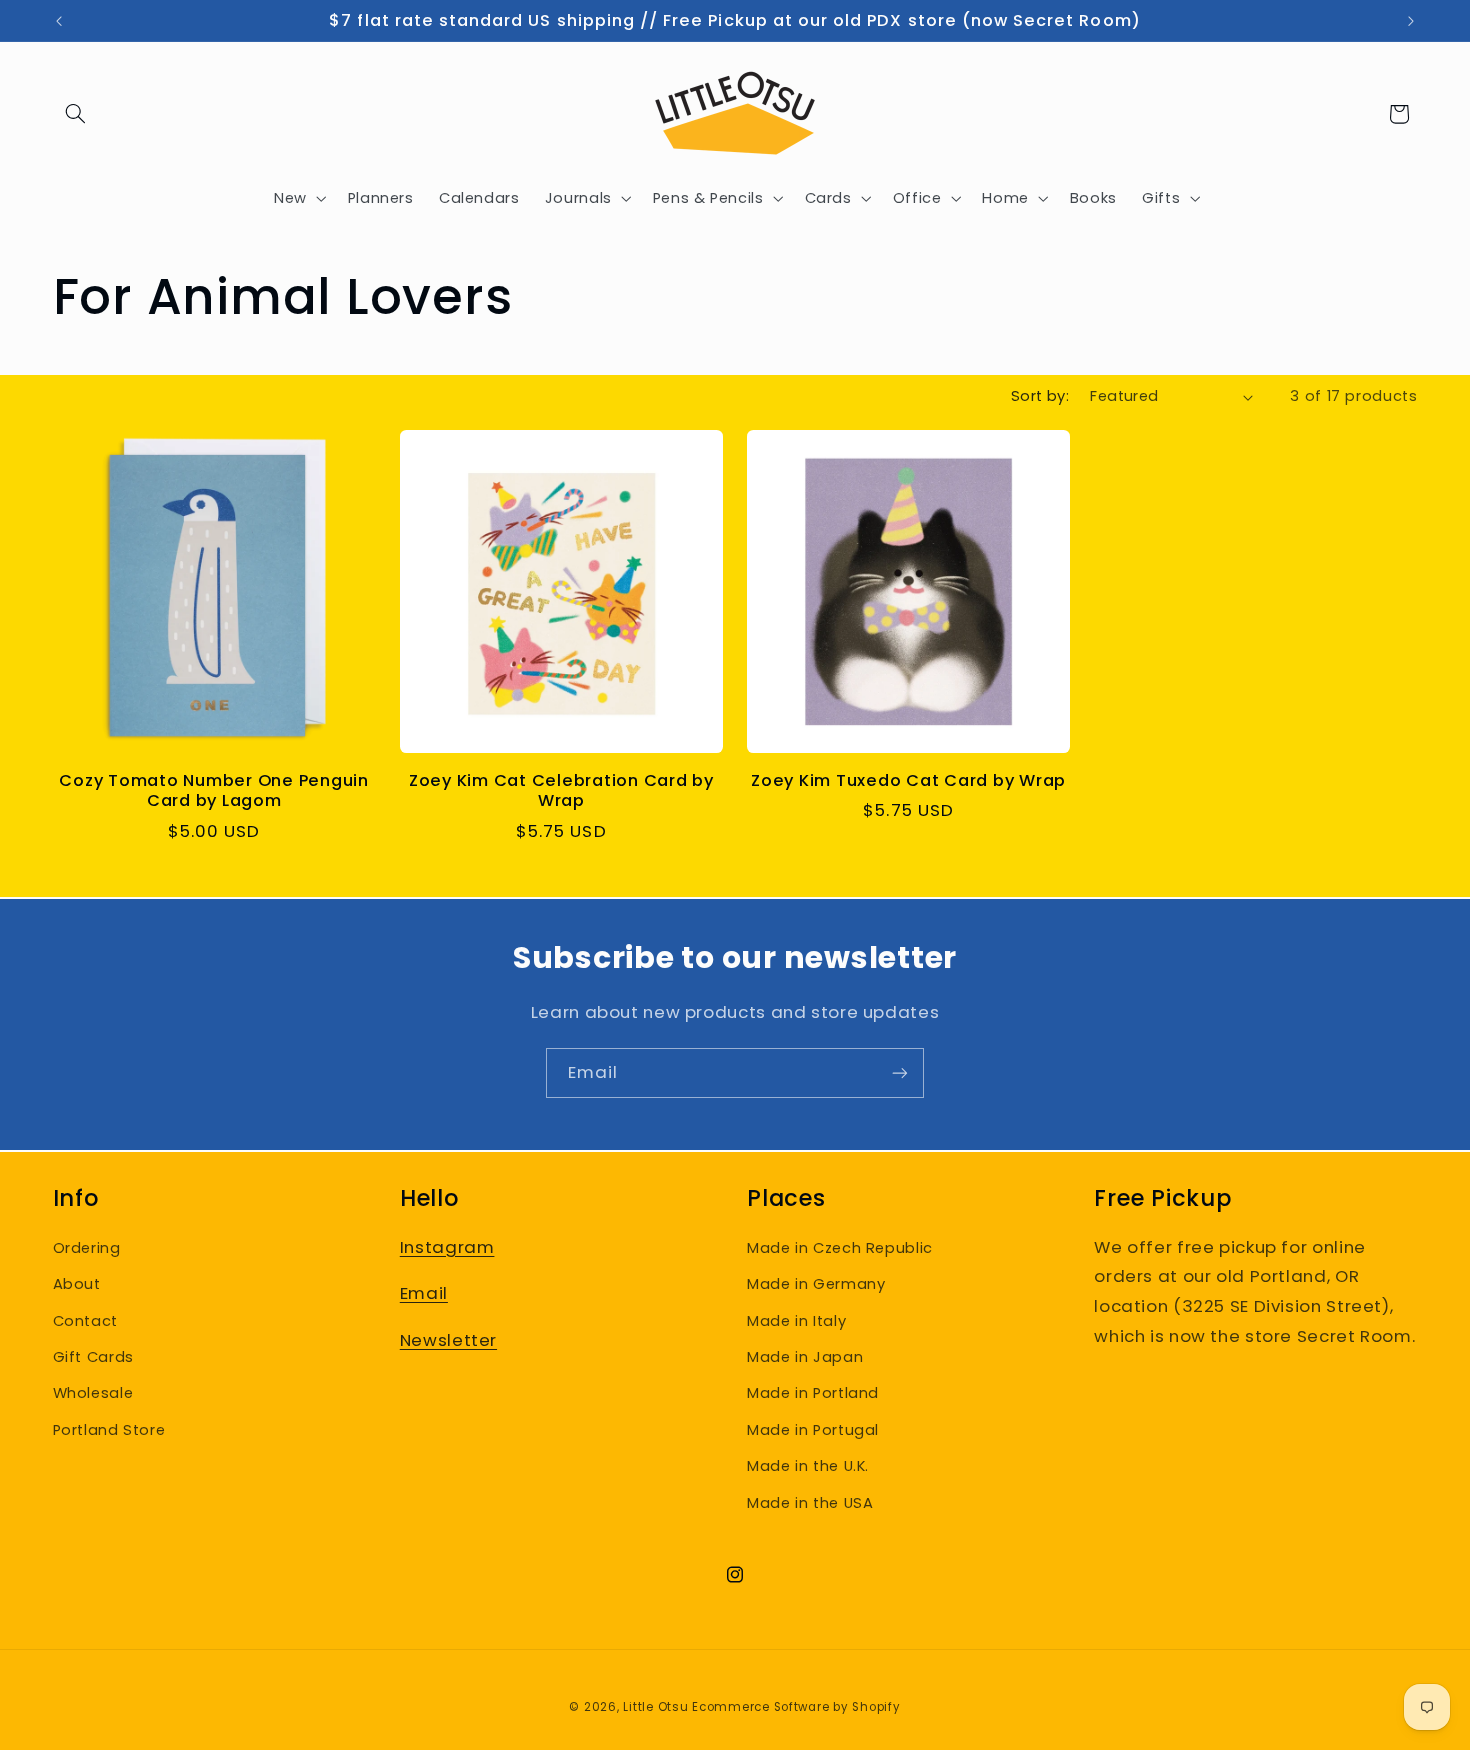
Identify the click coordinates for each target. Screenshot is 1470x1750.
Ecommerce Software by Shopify (796, 1707)
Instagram (447, 1247)
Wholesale (93, 1393)
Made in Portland (813, 1393)
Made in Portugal (813, 1430)
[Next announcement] (1411, 21)
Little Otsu (655, 1707)
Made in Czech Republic (840, 1248)
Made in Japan (805, 1357)
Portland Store (109, 1430)
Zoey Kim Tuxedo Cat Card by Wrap (908, 781)
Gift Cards (93, 1357)
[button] (76, 114)
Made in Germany (816, 1284)
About (77, 1284)
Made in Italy (796, 1321)
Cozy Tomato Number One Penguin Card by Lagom (214, 791)
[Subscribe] (900, 1072)
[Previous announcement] (59, 21)
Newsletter (448, 1340)
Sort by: (1040, 396)
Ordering (87, 1248)
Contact (85, 1321)
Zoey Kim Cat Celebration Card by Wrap (561, 791)
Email (424, 1293)
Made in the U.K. (808, 1466)
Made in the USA (810, 1503)
